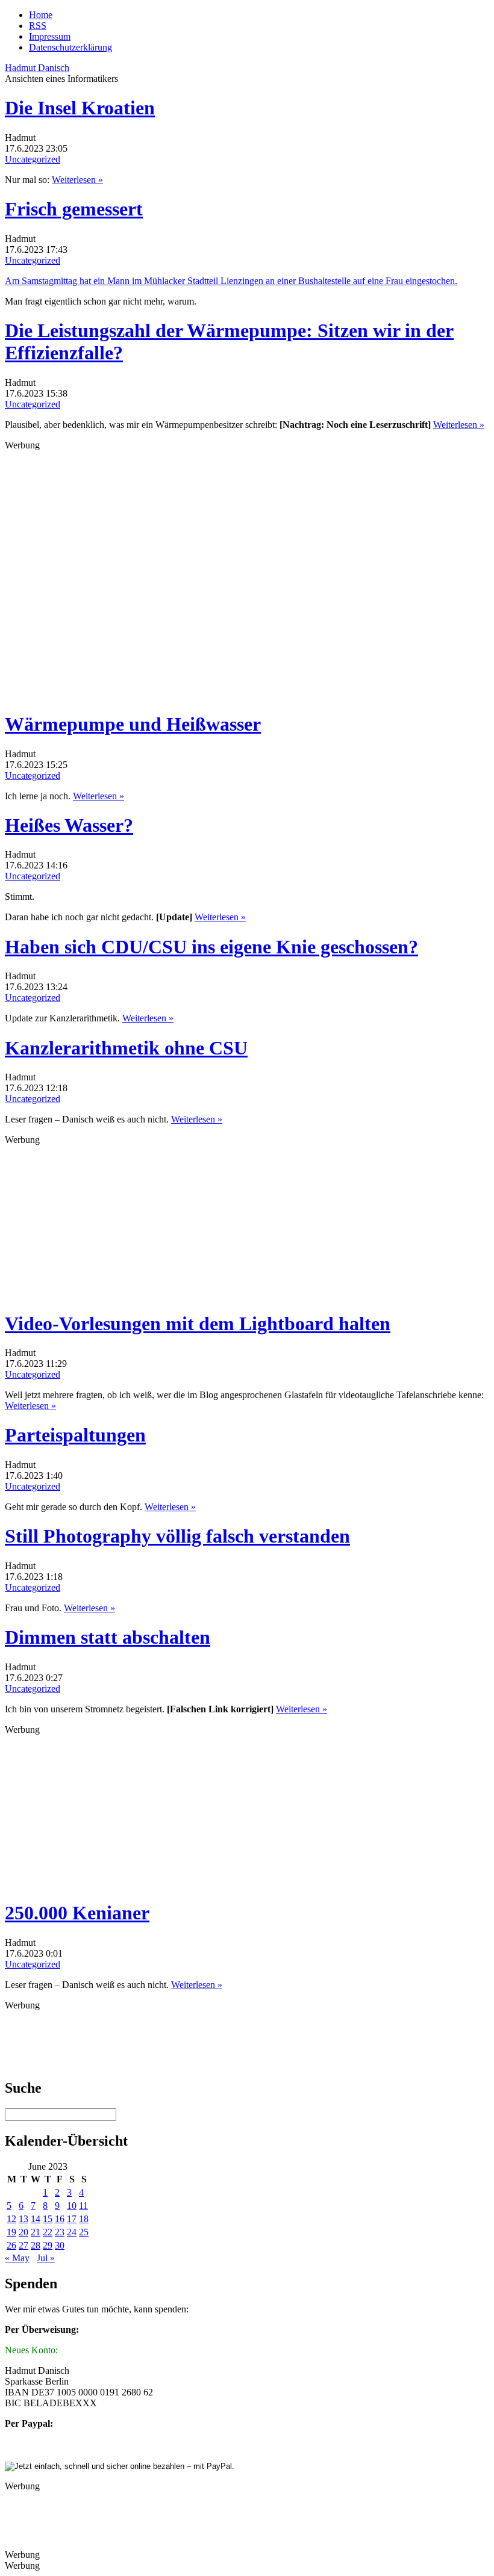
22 (48, 2232)
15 (48, 2219)
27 (23, 2245)
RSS (38, 26)
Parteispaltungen (75, 1435)
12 (11, 2219)
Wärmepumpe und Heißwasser (133, 724)
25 (84, 2232)
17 (72, 2219)
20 (23, 2232)
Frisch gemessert (74, 209)
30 (60, 2245)
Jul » (46, 2258)
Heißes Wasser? (69, 825)
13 (23, 2219)
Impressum (50, 36)
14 (36, 2219)
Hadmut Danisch (37, 68)
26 (11, 2245)
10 (72, 2206)
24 (72, 2232)
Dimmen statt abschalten (108, 1637)
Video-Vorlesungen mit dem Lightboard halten (198, 1324)
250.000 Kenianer (77, 1913)
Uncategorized (33, 159)
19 (11, 2232)
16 (60, 2219)
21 (36, 2232)
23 (60, 2232)
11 (83, 2206)
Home (41, 15)
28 (36, 2245)
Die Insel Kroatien (80, 108)
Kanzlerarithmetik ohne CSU (126, 1048)
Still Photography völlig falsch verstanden (177, 1536)
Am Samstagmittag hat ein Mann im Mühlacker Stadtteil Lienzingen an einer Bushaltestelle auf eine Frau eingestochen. (231, 281)
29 (48, 2245)
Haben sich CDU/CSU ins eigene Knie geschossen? (211, 947)
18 (84, 2219)
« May (17, 2258)
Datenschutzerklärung (70, 47)
